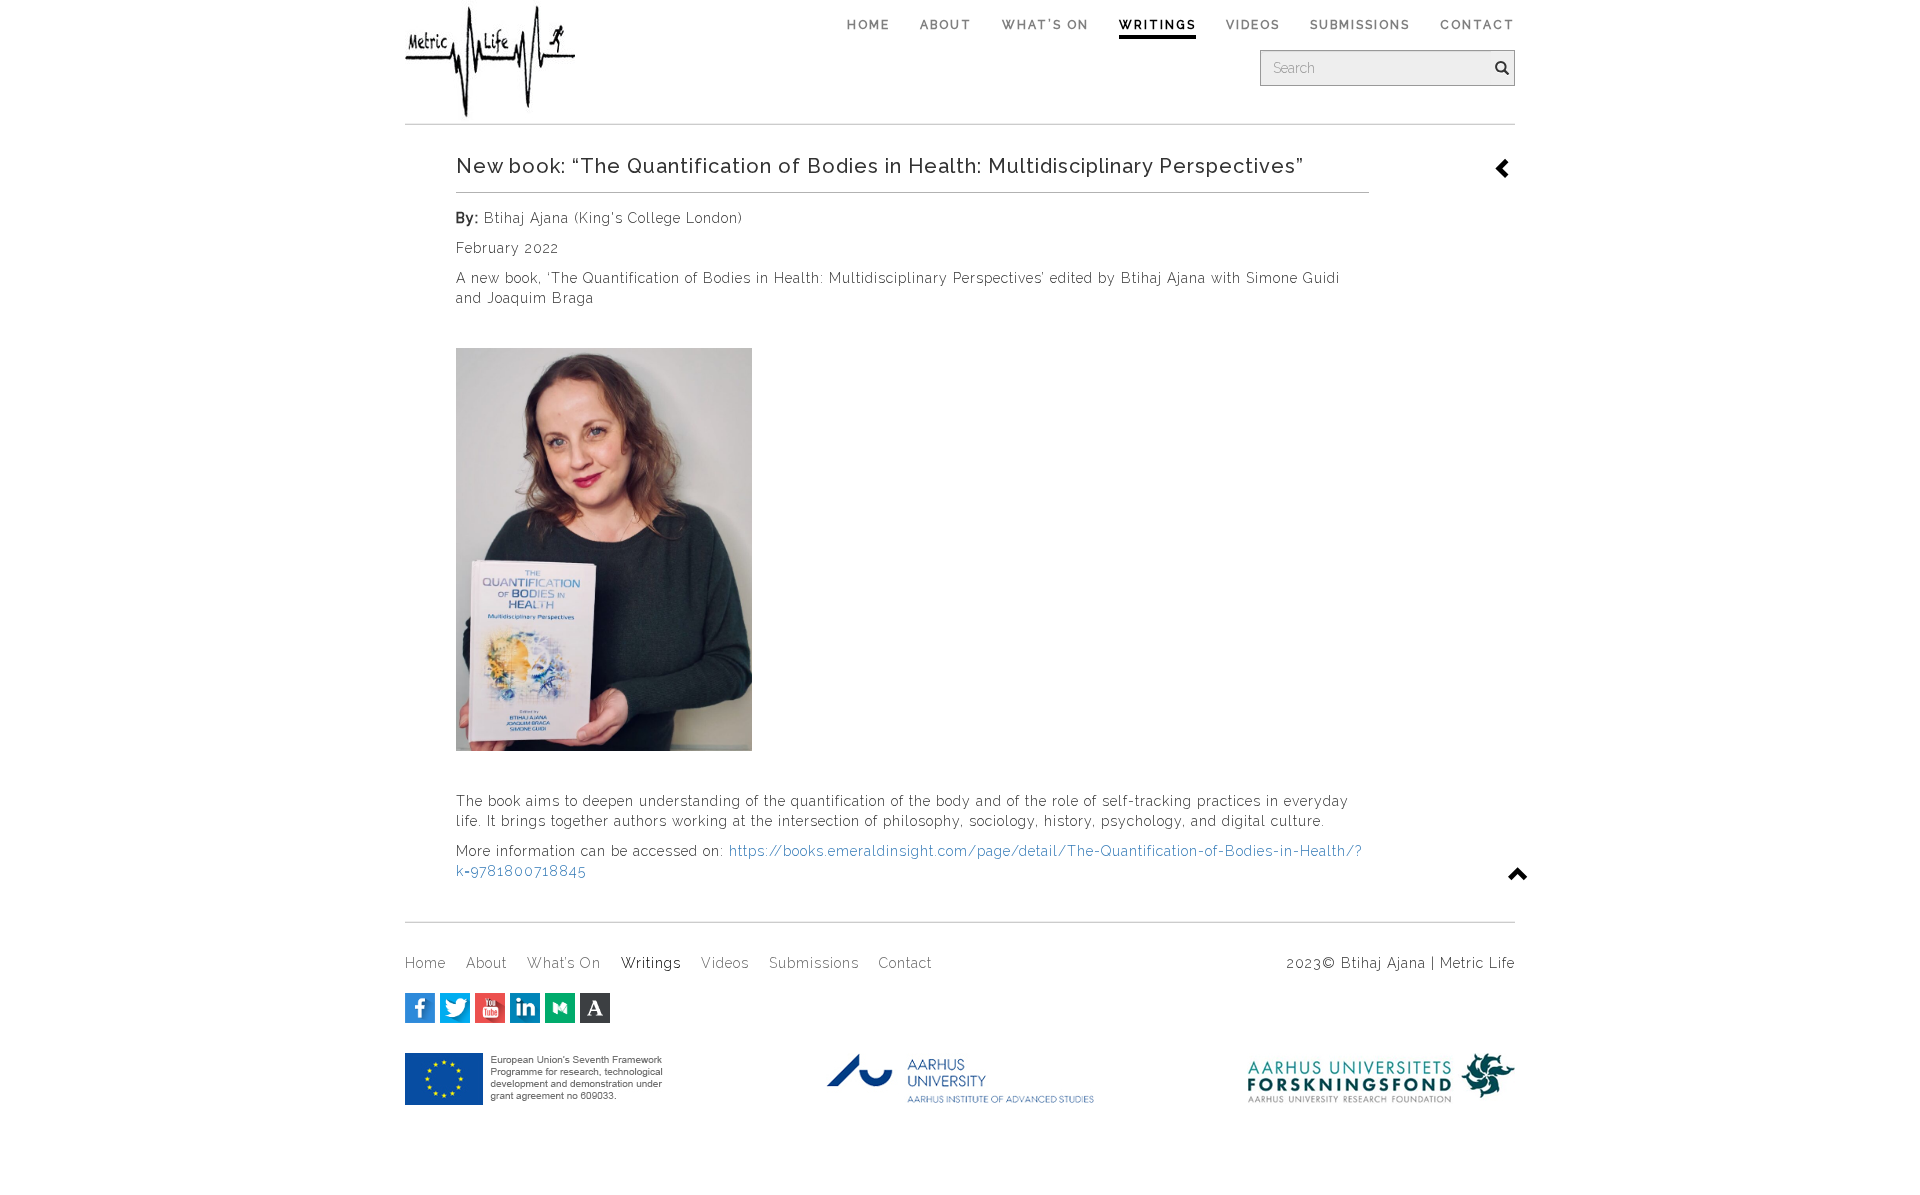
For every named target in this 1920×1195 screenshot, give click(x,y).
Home (868, 25)
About (946, 25)
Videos (1253, 25)
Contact (1477, 25)
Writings (1157, 25)
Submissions (1360, 25)
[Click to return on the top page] (1519, 876)
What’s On (1045, 25)
